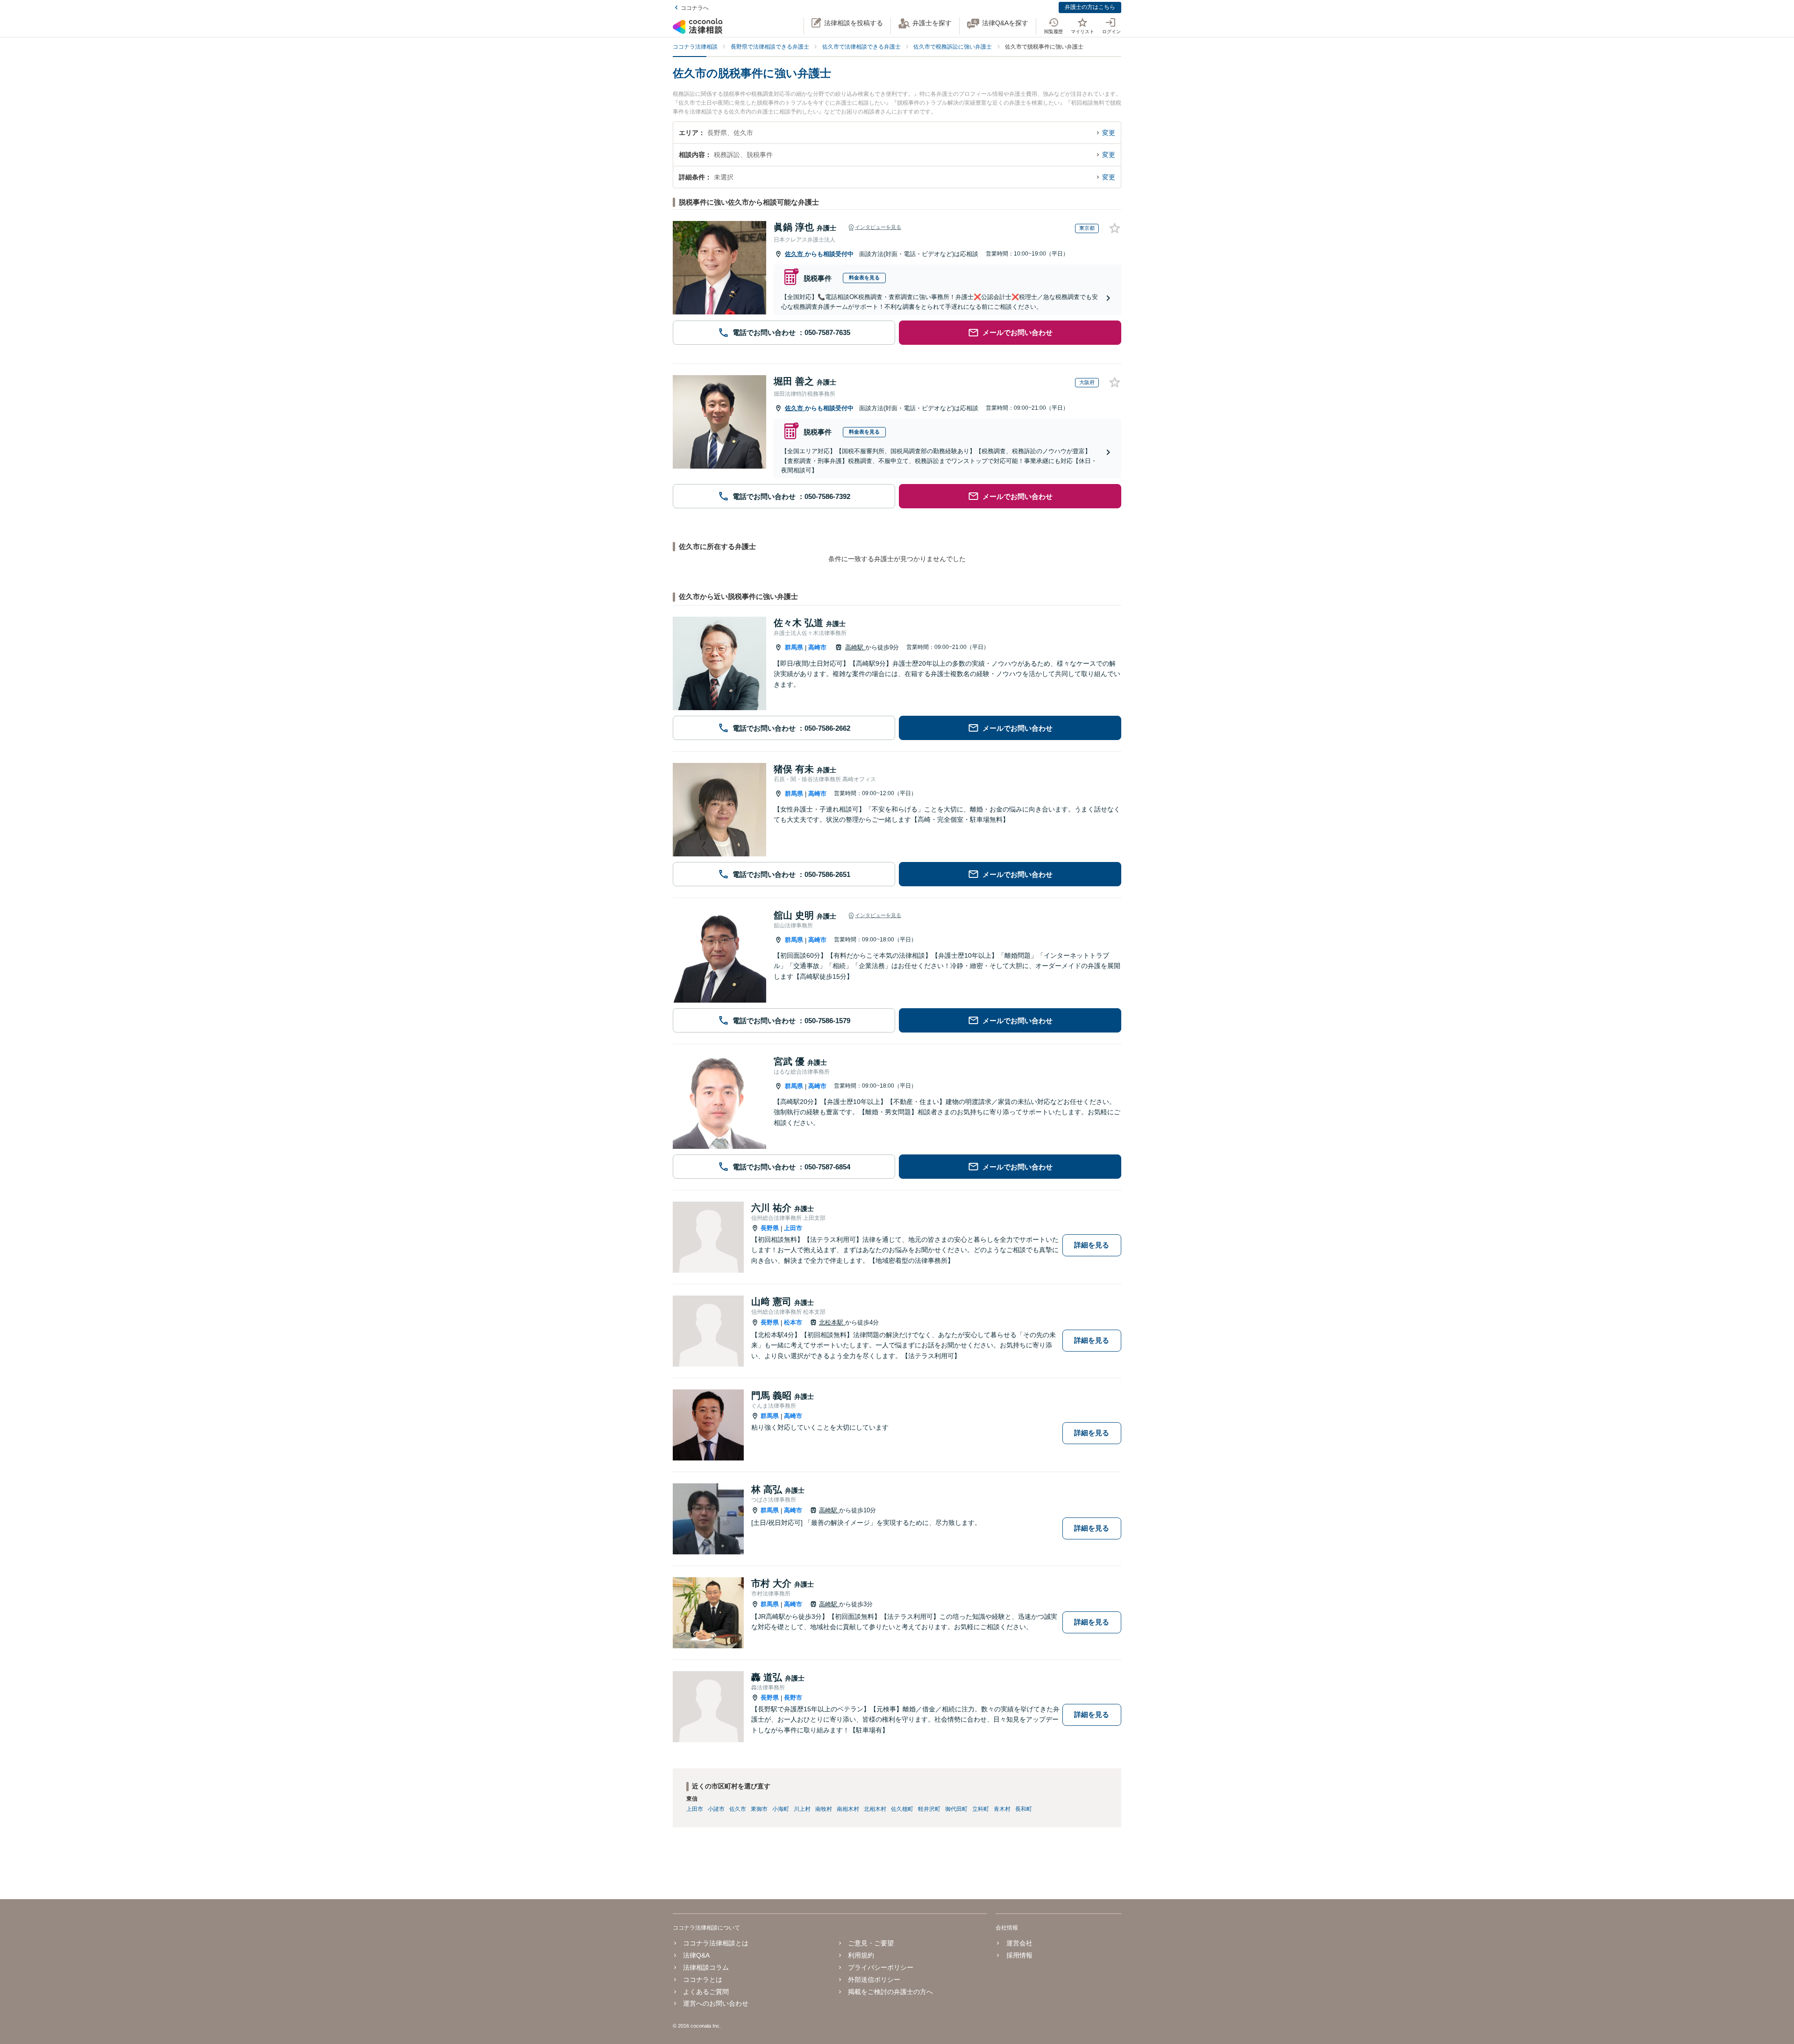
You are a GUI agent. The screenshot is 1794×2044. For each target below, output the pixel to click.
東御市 (759, 1809)
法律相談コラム (706, 1967)
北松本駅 (832, 1322)
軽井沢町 (929, 1809)
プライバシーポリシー (881, 1967)
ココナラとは (703, 1980)
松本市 (793, 1322)
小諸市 (716, 1809)
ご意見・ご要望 (871, 1943)
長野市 (793, 1698)
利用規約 (861, 1955)
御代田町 (956, 1809)
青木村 (1002, 1809)
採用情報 (1019, 1955)
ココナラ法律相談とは (716, 1943)
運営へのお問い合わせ (716, 2003)
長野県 (770, 1228)
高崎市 (817, 647)
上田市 (793, 1228)
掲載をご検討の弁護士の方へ (890, 1992)
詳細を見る (1092, 1245)
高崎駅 (855, 647)
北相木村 (875, 1809)
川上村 (802, 1809)
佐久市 (795, 254)
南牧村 (824, 1809)
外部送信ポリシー (874, 1980)
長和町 (1024, 1809)
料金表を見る (864, 278)
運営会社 (1019, 1943)
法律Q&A (696, 1955)
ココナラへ (695, 8)
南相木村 (848, 1809)
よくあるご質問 (706, 1992)
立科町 (981, 1809)
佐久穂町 (902, 1809)
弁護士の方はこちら (1090, 7)
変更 (1109, 133)
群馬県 (794, 647)
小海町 (781, 1809)
